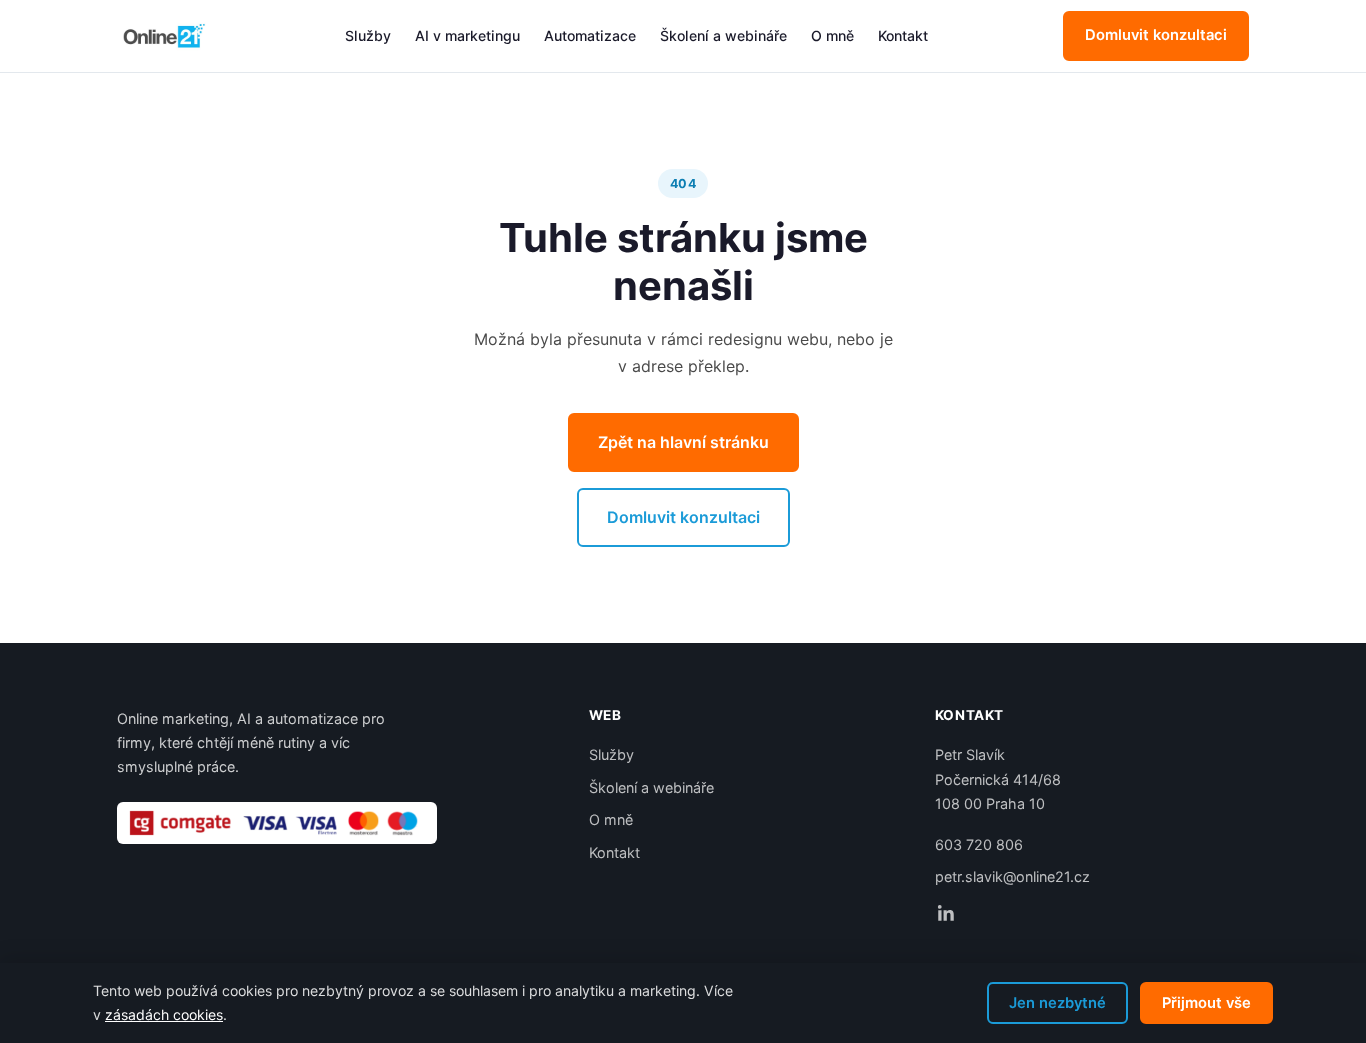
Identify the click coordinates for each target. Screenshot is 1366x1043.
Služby (368, 35)
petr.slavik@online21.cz (1012, 876)
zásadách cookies (164, 1014)
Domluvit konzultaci (1156, 35)
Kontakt (903, 35)
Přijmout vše (1206, 1003)
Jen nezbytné (1057, 1003)
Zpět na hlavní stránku (683, 442)
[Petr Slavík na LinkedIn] (946, 913)
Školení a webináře (723, 35)
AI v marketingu (467, 35)
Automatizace (590, 35)
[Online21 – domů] (163, 36)
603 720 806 (979, 844)
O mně (832, 35)
